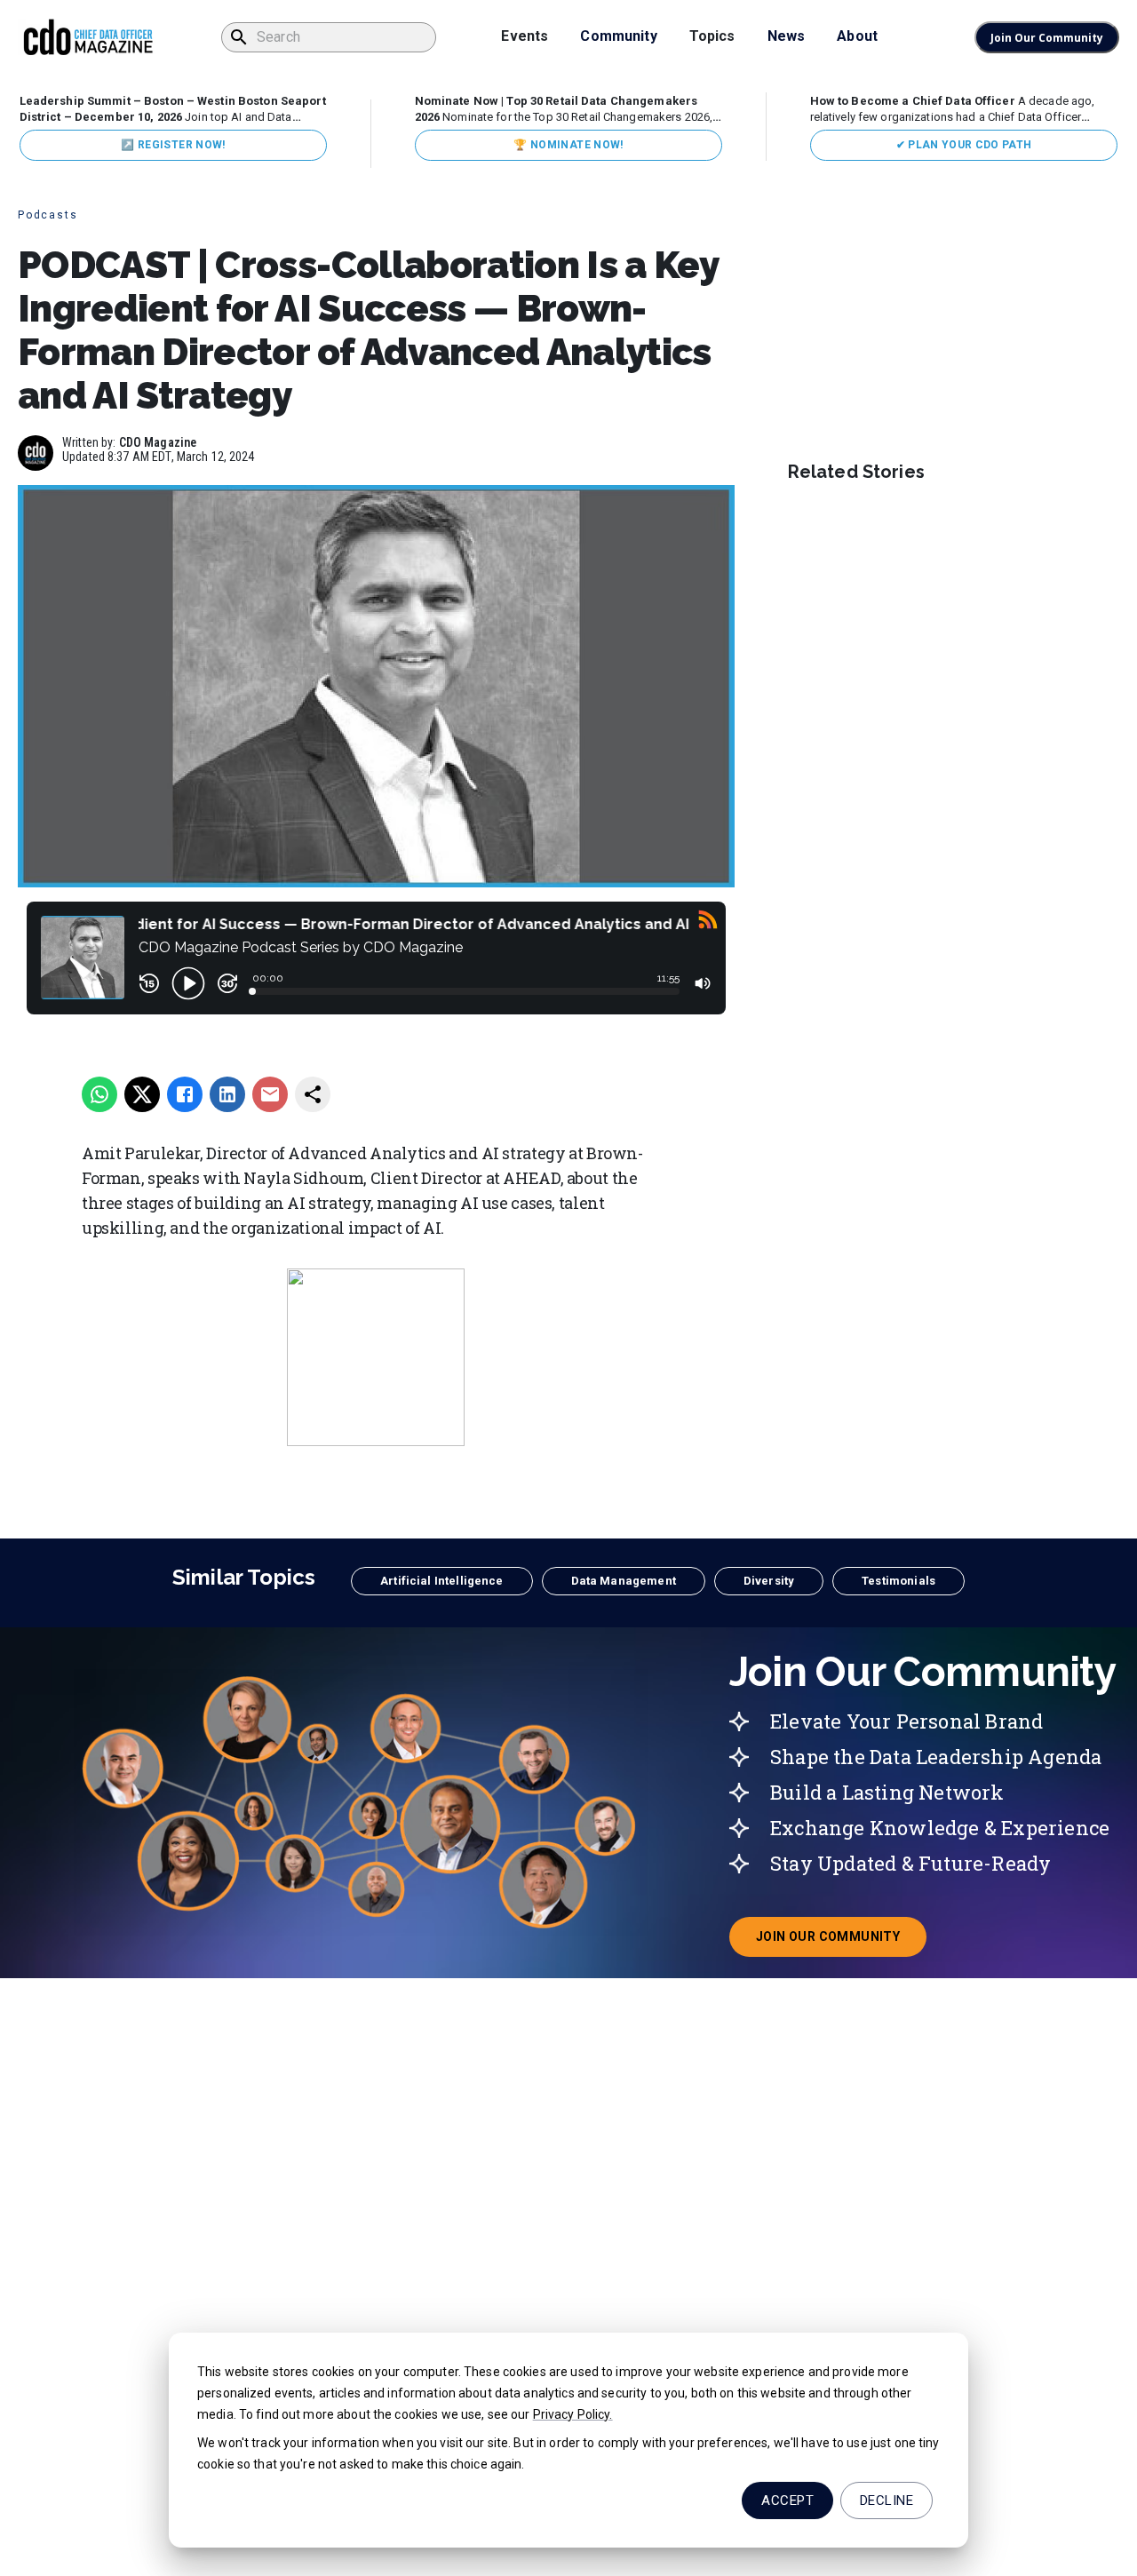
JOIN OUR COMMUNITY (841, 1942)
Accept (787, 2500)
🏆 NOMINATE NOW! (568, 145)
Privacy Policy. (573, 2414)
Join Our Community (1047, 38)
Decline (887, 2500)
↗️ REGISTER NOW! (173, 145)
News (787, 36)
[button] (441, 1581)
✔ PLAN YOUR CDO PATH (964, 145)
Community (618, 36)
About (857, 36)
